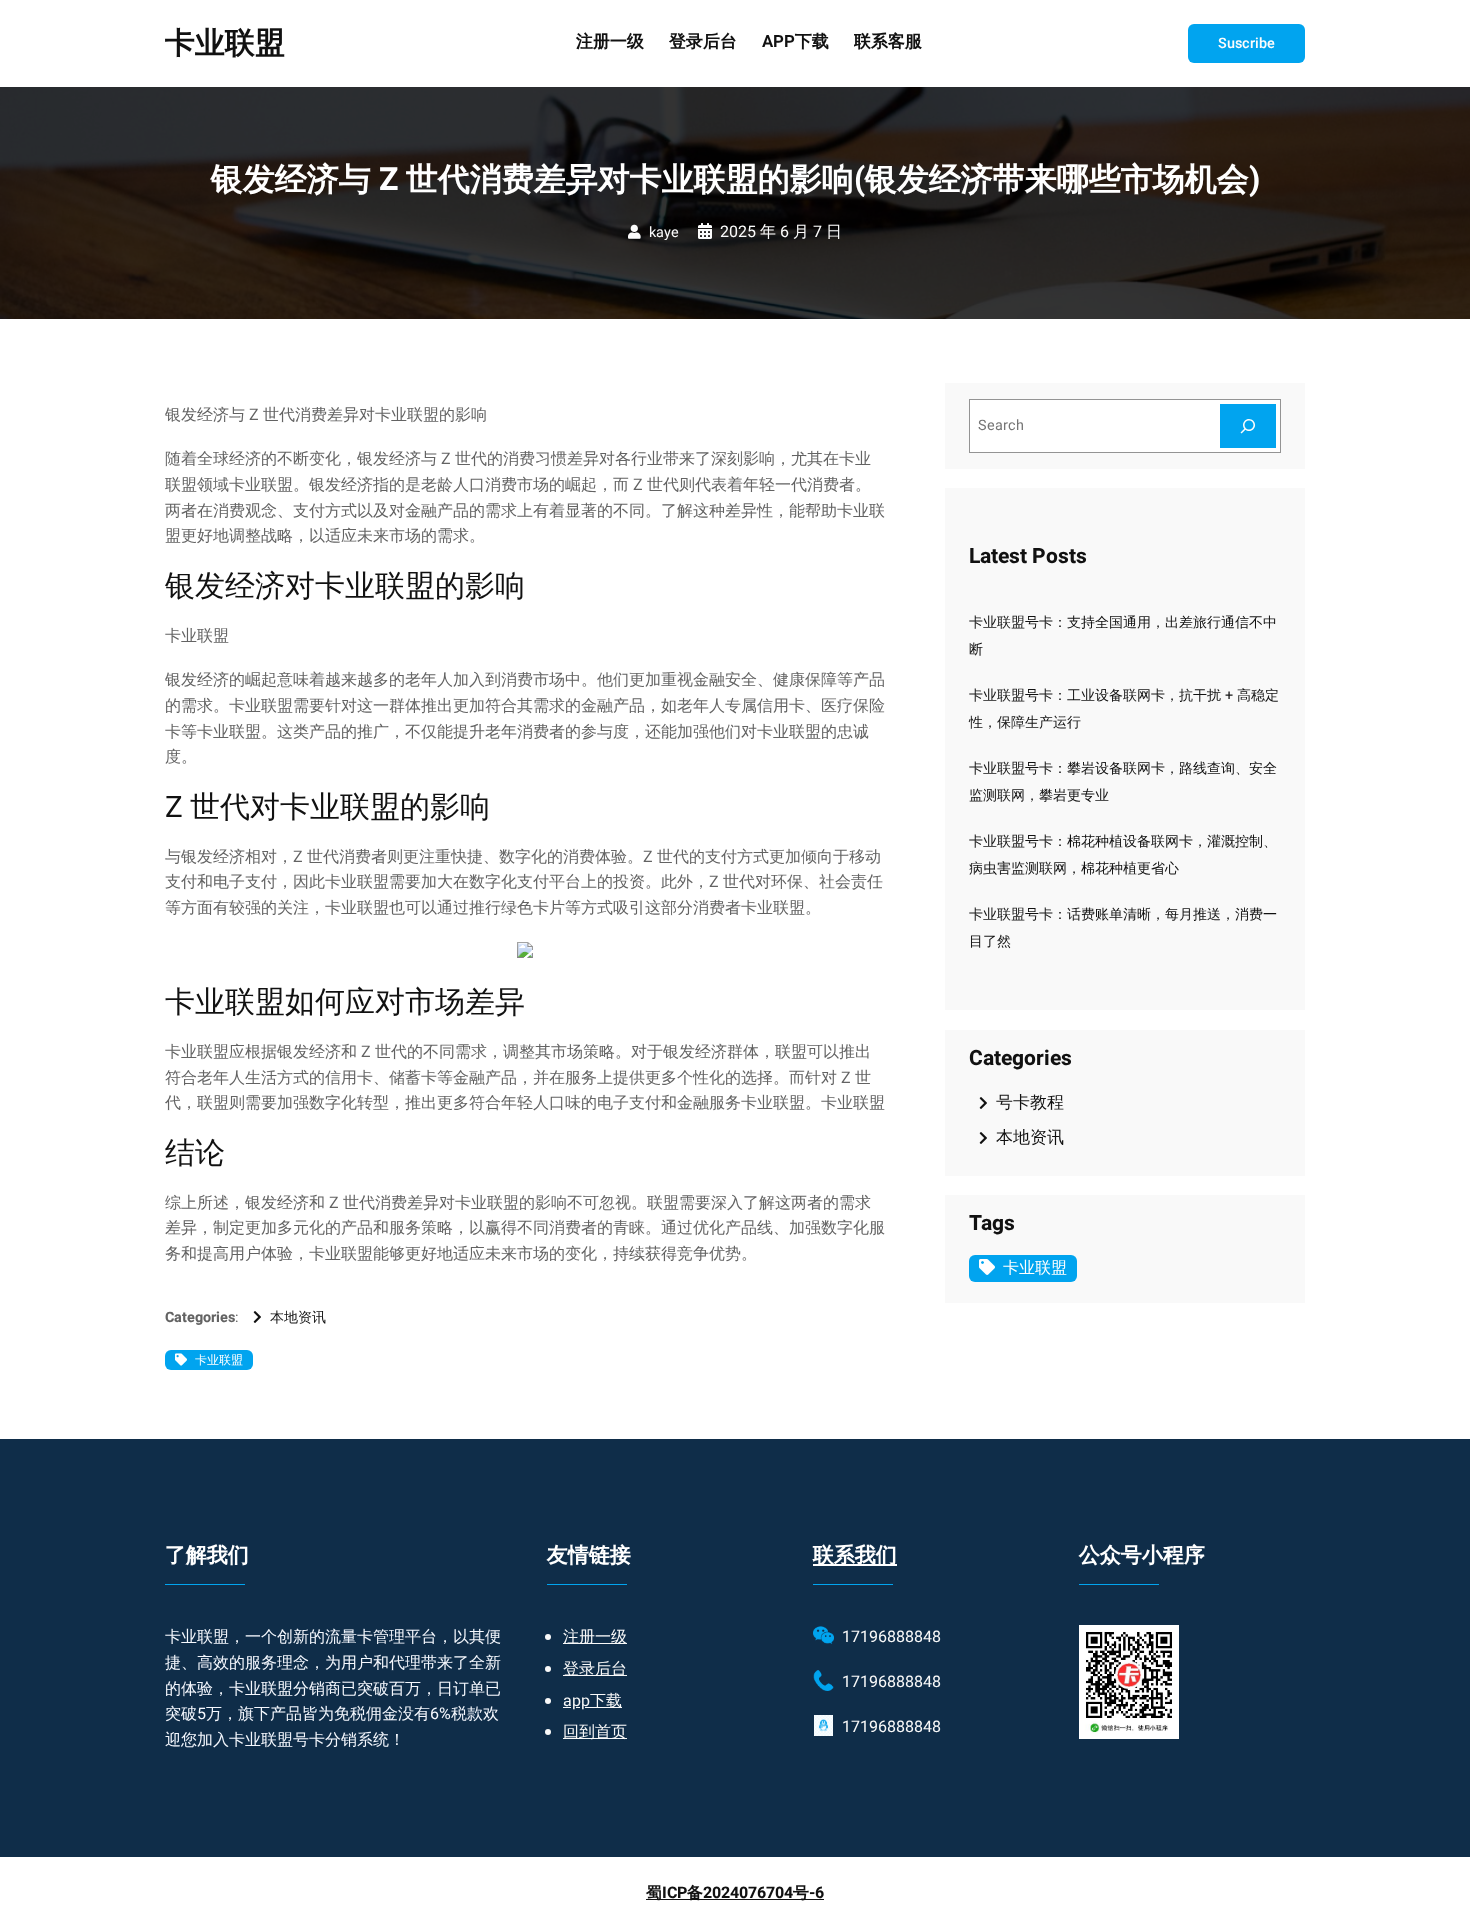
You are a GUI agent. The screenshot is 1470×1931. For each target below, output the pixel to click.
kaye (664, 232)
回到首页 (595, 1732)
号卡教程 (1030, 1102)
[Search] (1248, 425)
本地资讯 (298, 1317)
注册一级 (595, 1637)
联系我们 (855, 1555)
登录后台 (595, 1669)
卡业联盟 (225, 43)
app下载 (592, 1701)
